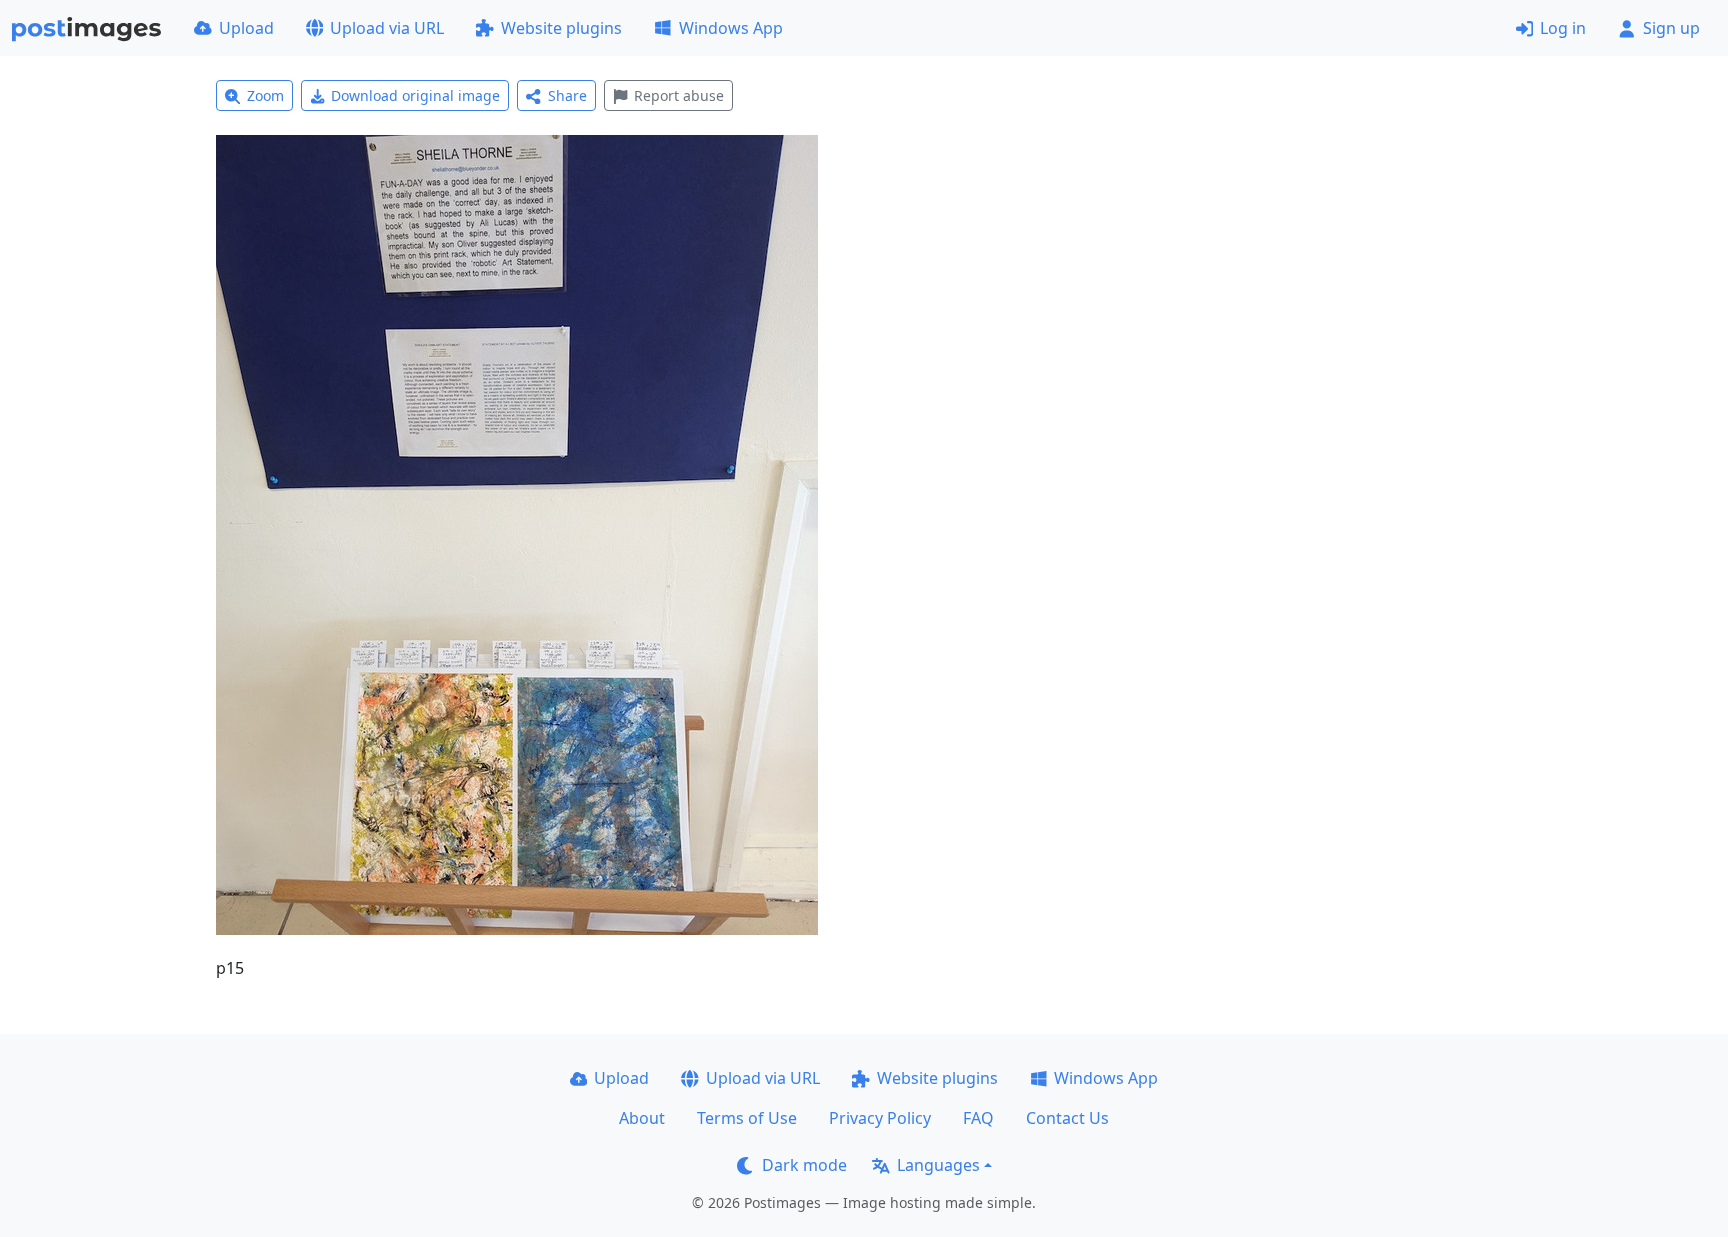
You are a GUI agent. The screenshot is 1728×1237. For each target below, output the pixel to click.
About (642, 1118)
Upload (246, 28)
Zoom (265, 95)
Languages (938, 1165)
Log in (1563, 28)
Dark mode (804, 1165)
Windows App (731, 28)
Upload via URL (387, 28)
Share (567, 95)
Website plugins (561, 28)
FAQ (978, 1118)
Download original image (415, 95)
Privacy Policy (880, 1118)
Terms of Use (747, 1118)
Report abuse (679, 95)
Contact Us (1067, 1118)
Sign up (1671, 28)
